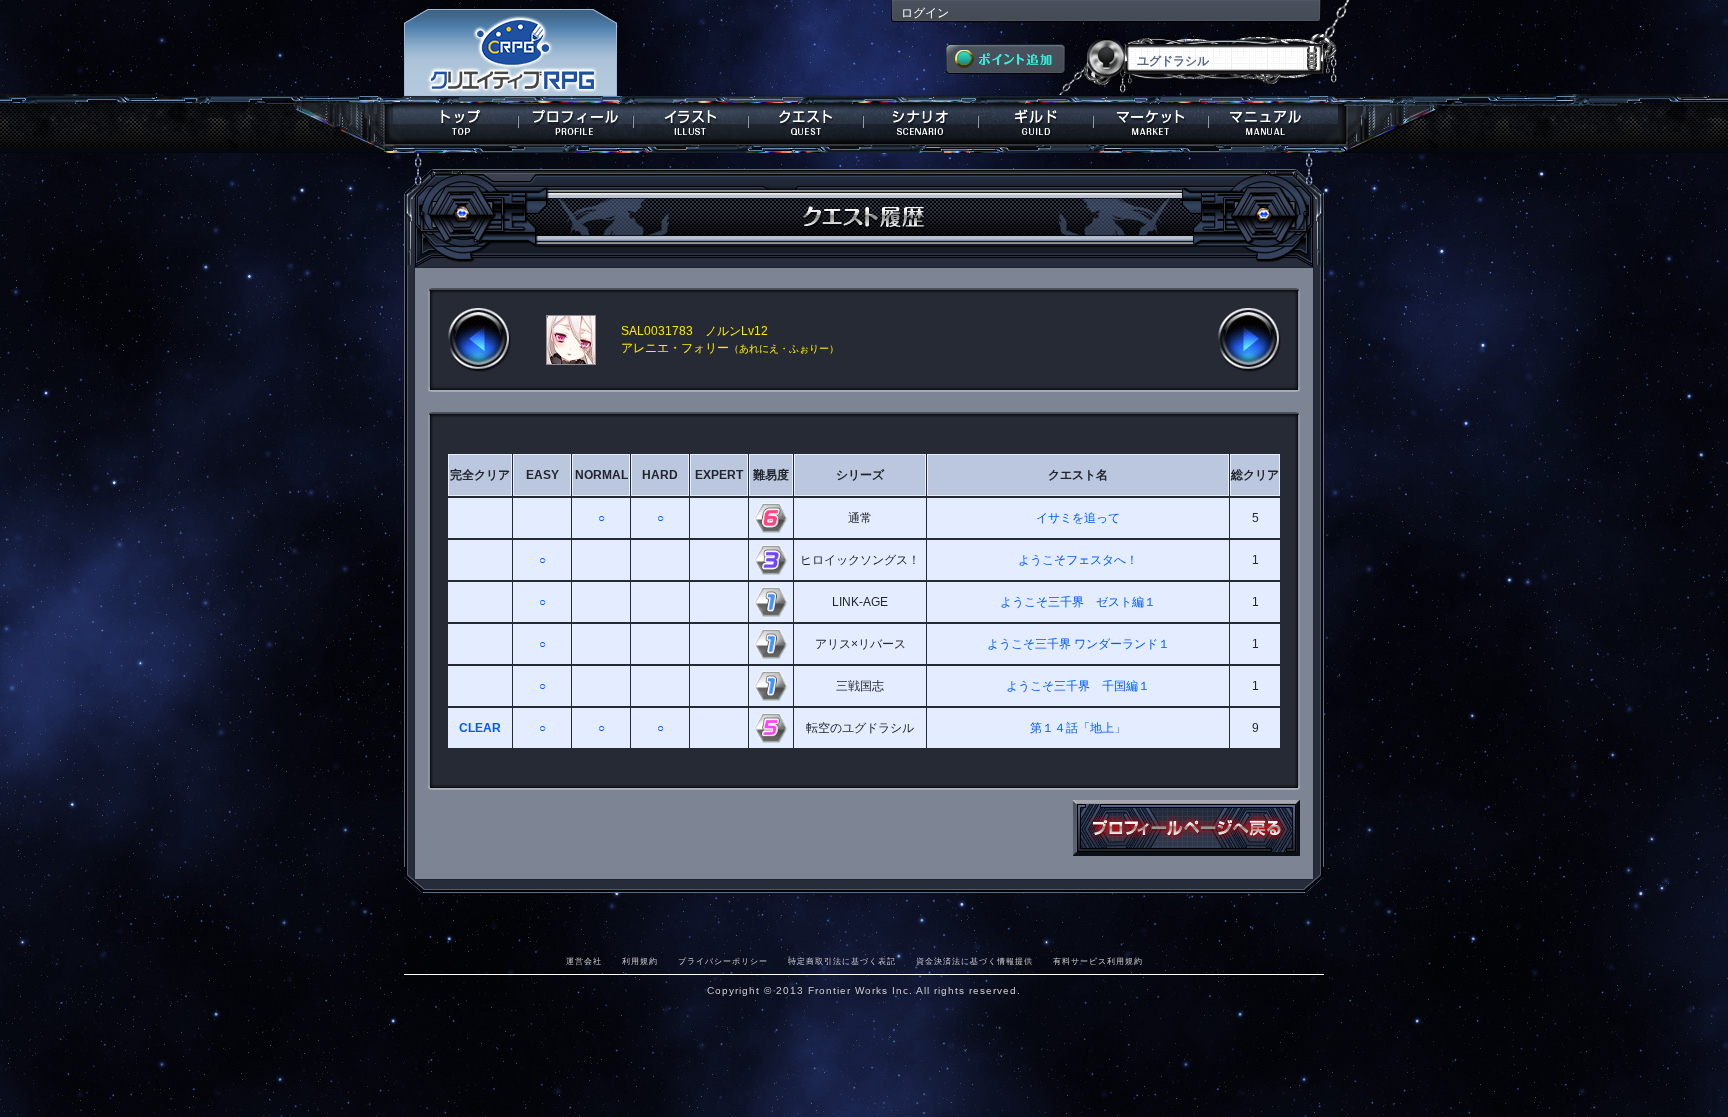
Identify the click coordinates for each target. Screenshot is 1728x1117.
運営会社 (584, 961)
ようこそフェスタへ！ (1078, 560)
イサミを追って (1078, 518)
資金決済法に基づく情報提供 (974, 961)
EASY (542, 475)
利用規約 (640, 961)
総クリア (1255, 475)
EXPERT (719, 475)
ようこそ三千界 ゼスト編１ (1078, 602)
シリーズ (860, 475)
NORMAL (601, 475)
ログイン (925, 13)
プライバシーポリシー (723, 961)
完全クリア (480, 475)
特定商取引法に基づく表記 (842, 961)
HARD (660, 475)
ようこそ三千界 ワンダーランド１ (1078, 644)
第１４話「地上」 (1078, 728)
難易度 (771, 475)
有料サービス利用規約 (1098, 961)
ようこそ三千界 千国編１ (1078, 686)
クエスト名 (1078, 475)
